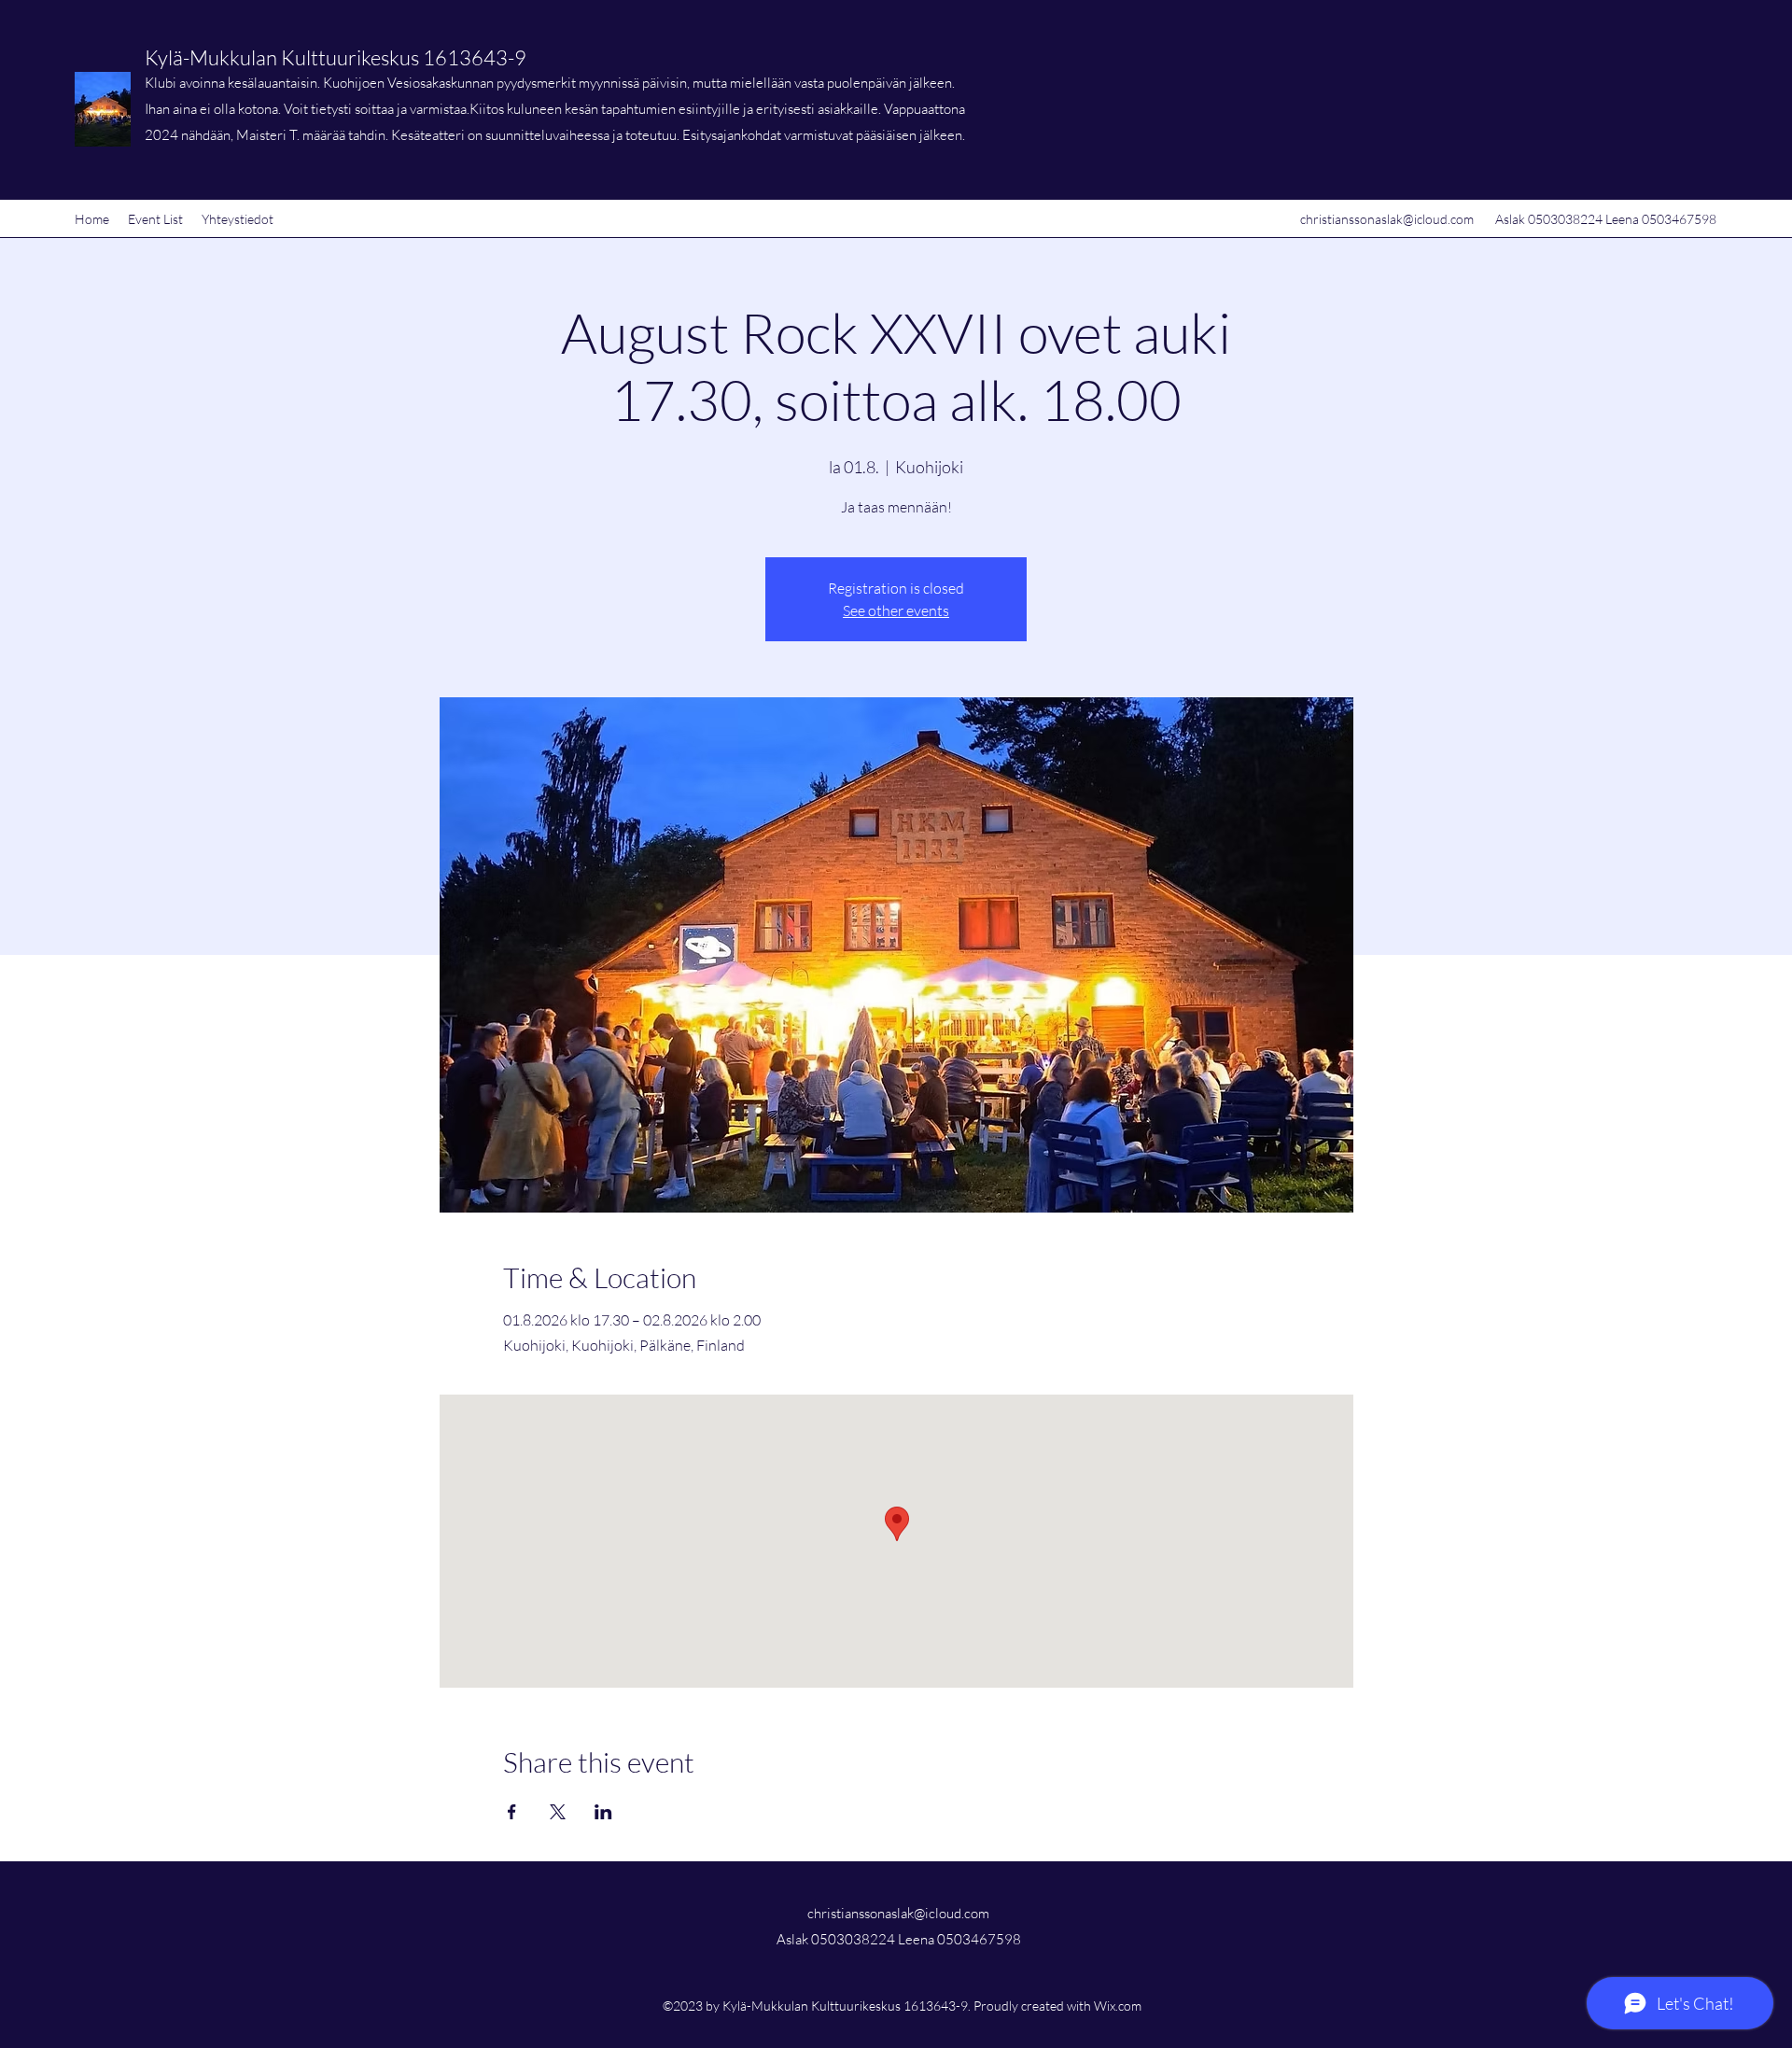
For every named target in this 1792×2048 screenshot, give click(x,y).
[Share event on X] (558, 1812)
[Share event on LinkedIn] (603, 1812)
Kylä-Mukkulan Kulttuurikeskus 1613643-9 (336, 57)
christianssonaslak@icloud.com (1387, 219)
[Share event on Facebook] (512, 1812)
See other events (896, 610)
